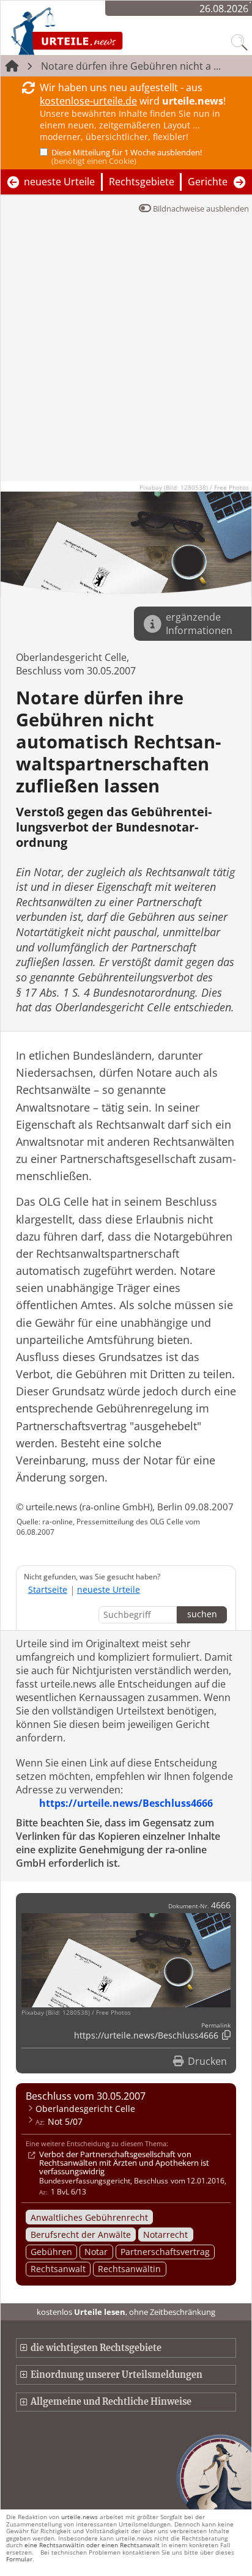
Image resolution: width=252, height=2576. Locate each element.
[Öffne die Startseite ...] (99, 31)
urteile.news (80, 2517)
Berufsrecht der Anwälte (81, 2235)
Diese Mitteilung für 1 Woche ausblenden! (127, 157)
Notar (96, 2252)
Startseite (48, 1589)
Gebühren (51, 2252)
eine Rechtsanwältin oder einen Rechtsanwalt (92, 2545)
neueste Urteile (59, 182)
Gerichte (208, 182)
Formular (19, 2559)
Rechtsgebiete (142, 182)
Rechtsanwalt (58, 2269)
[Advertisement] (126, 355)
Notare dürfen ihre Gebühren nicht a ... (131, 66)
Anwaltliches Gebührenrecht (89, 2217)
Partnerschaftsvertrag (165, 2252)
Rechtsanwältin (129, 2269)
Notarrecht (165, 2235)
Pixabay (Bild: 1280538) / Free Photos (194, 487)
